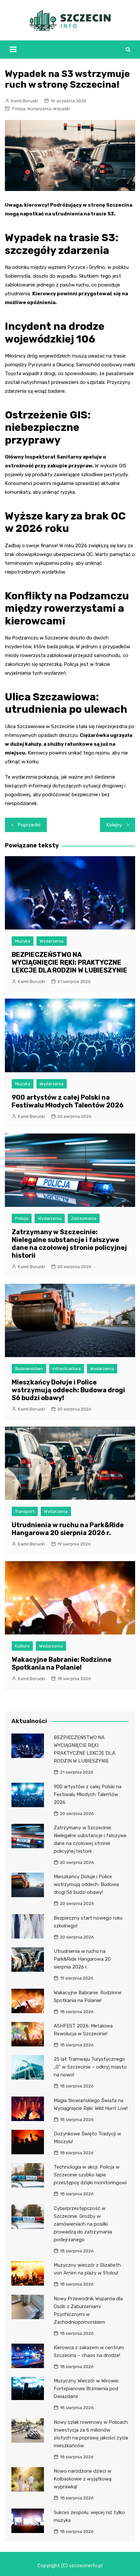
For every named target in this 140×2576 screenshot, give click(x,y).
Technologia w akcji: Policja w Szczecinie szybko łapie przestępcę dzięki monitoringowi (90, 2175)
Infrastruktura (67, 1369)
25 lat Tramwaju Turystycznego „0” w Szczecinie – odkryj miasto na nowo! (90, 2067)
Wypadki (62, 109)
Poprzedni (29, 825)
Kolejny (114, 825)
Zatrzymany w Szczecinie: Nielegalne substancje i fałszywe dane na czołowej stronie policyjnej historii (69, 1244)
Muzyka (23, 941)
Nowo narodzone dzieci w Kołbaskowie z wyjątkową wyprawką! (83, 2479)
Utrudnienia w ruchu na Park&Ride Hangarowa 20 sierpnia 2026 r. (68, 1529)
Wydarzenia (39, 109)
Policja (19, 109)
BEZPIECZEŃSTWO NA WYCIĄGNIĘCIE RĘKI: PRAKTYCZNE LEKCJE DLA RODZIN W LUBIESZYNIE (70, 962)
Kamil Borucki (25, 101)
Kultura (22, 1646)
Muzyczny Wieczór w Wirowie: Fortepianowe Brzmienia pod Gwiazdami (86, 2389)
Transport (25, 1511)
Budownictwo (29, 1369)
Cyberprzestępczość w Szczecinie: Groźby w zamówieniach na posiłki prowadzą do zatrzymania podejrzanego (83, 2224)
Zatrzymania (84, 1218)
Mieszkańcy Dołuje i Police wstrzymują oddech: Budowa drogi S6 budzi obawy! (68, 1390)
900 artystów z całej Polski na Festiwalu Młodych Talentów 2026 (68, 1101)
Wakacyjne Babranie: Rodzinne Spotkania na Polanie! (62, 1663)
